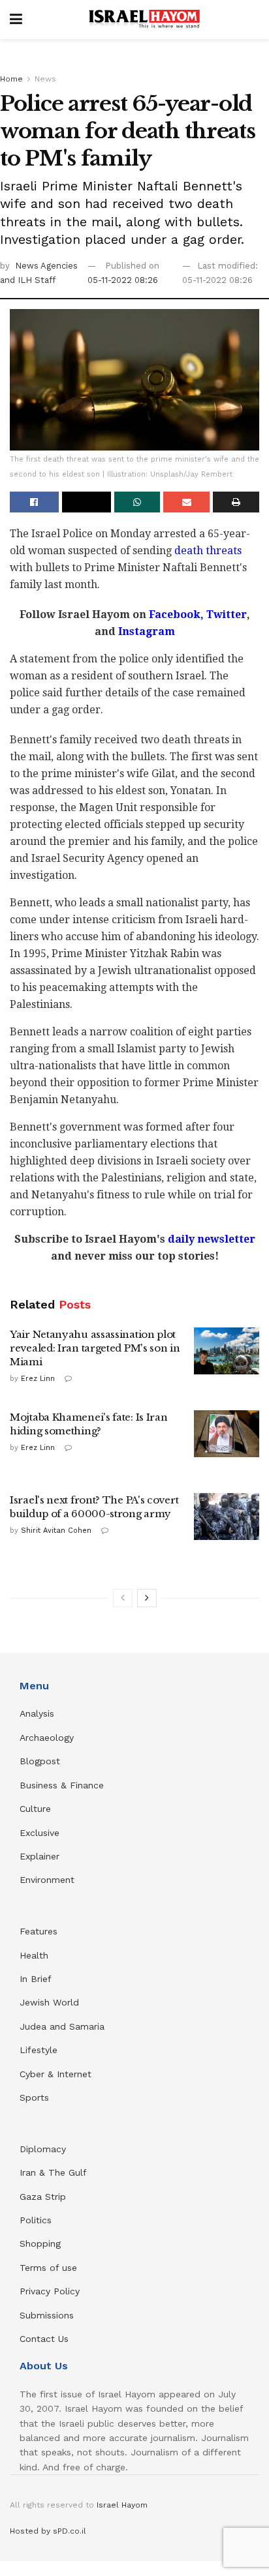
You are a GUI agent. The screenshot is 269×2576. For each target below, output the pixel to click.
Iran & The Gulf (53, 2172)
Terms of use (48, 2268)
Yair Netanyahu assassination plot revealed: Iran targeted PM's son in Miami (95, 1348)
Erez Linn (38, 1379)
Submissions (47, 2315)
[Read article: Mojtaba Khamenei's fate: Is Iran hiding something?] (227, 1434)
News (45, 79)
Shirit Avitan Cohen (56, 1531)
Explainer (40, 1856)
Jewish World (49, 2002)
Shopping (40, 2243)
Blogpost (40, 1761)
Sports (34, 2097)
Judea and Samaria (62, 2026)
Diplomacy (44, 2149)
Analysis (39, 1713)
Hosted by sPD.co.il (48, 2531)
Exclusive (40, 1833)
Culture (35, 1809)
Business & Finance (62, 1785)
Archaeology (47, 1738)
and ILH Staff (28, 280)
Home (11, 79)
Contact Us (44, 2339)
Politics (36, 2220)
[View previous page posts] (123, 1598)
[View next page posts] (147, 1598)
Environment (47, 1880)
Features (39, 1931)
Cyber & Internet (55, 2074)
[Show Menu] (16, 20)
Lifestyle (39, 2050)
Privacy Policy (50, 2291)
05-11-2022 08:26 (123, 280)
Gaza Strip (43, 2197)
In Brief (36, 1979)
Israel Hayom (122, 2505)
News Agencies (46, 266)
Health (34, 1955)
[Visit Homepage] (144, 20)
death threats (208, 551)
